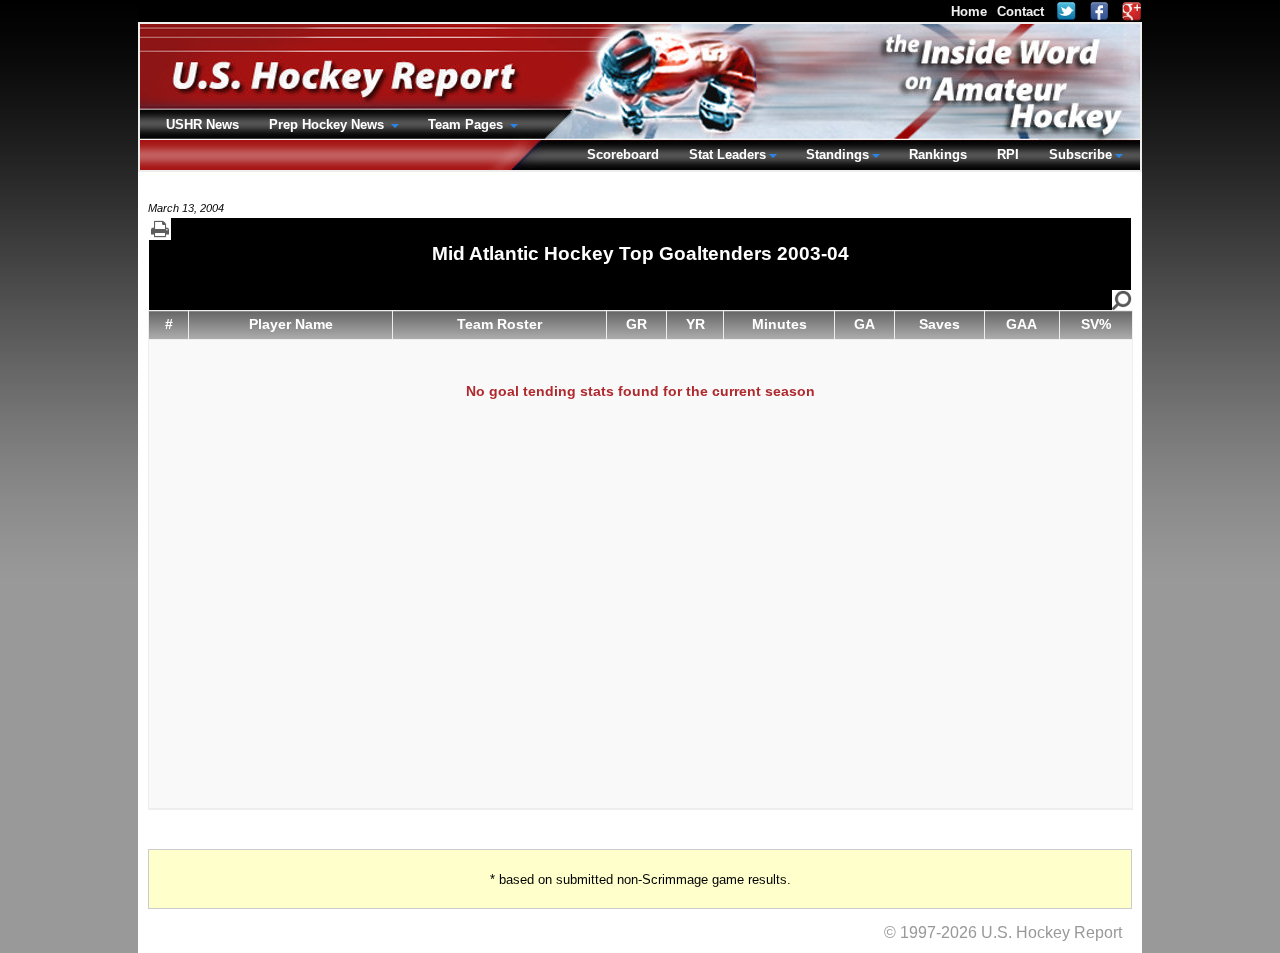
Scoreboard (623, 154)
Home (969, 11)
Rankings (938, 154)
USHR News (202, 124)
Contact (1020, 11)
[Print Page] (160, 229)
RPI (1008, 154)
